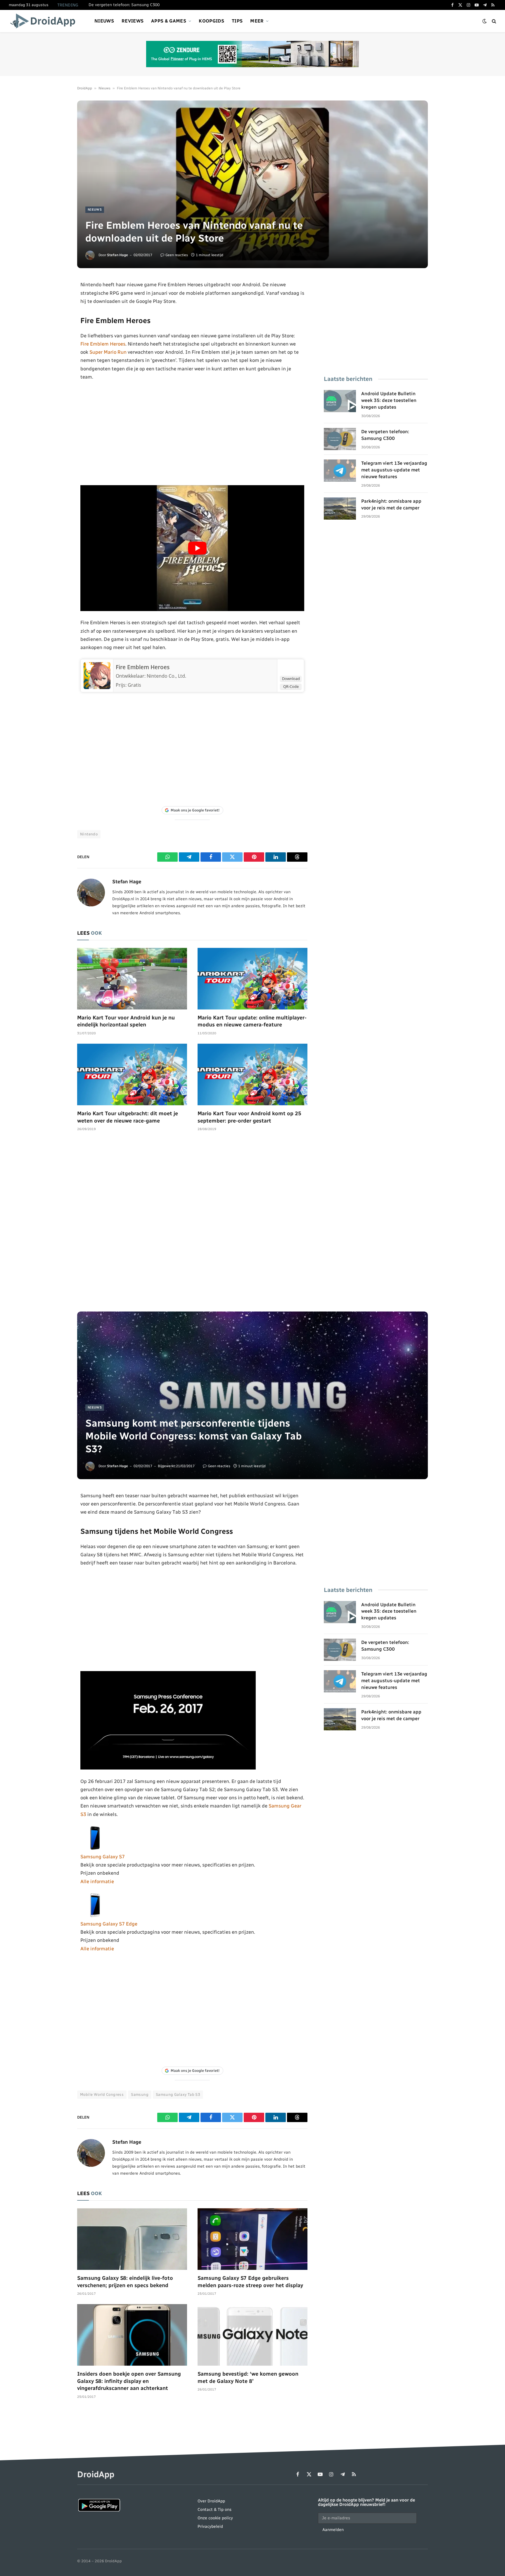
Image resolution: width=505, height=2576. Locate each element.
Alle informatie (97, 1881)
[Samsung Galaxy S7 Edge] (95, 1916)
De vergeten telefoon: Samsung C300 (124, 5)
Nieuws (104, 21)
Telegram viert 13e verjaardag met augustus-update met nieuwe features (394, 470)
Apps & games (169, 21)
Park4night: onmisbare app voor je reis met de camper (391, 504)
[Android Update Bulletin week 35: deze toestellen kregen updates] (340, 401)
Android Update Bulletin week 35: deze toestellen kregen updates (389, 400)
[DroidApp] (45, 21)
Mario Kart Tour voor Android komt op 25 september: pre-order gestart (249, 1117)
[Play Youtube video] (197, 548)
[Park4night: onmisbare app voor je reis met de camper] (340, 509)
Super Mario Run (108, 352)
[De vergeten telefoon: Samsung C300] (340, 439)
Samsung (140, 2094)
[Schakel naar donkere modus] (485, 21)
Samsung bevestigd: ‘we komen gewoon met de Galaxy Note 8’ (248, 2377)
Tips (237, 21)
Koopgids (211, 21)
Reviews (133, 21)
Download (291, 679)
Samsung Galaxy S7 (103, 1857)
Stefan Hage (117, 255)
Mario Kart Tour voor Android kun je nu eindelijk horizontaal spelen (126, 1021)
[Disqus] (192, 1224)
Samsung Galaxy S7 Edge (109, 1924)
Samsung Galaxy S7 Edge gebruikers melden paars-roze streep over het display (250, 2282)
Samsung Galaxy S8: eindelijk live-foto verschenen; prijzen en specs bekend (125, 2282)
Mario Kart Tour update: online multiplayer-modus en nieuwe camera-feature (252, 1021)
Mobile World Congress (102, 2094)
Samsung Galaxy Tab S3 (178, 2094)
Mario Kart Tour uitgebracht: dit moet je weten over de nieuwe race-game (128, 1117)
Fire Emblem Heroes (103, 344)
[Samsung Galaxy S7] (95, 1848)
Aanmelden (333, 2530)
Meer (257, 21)
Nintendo (89, 834)
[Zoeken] (493, 21)
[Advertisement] (192, 433)
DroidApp (85, 88)
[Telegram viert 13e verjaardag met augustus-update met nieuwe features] (340, 471)
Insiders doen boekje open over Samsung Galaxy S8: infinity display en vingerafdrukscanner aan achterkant (129, 2381)
